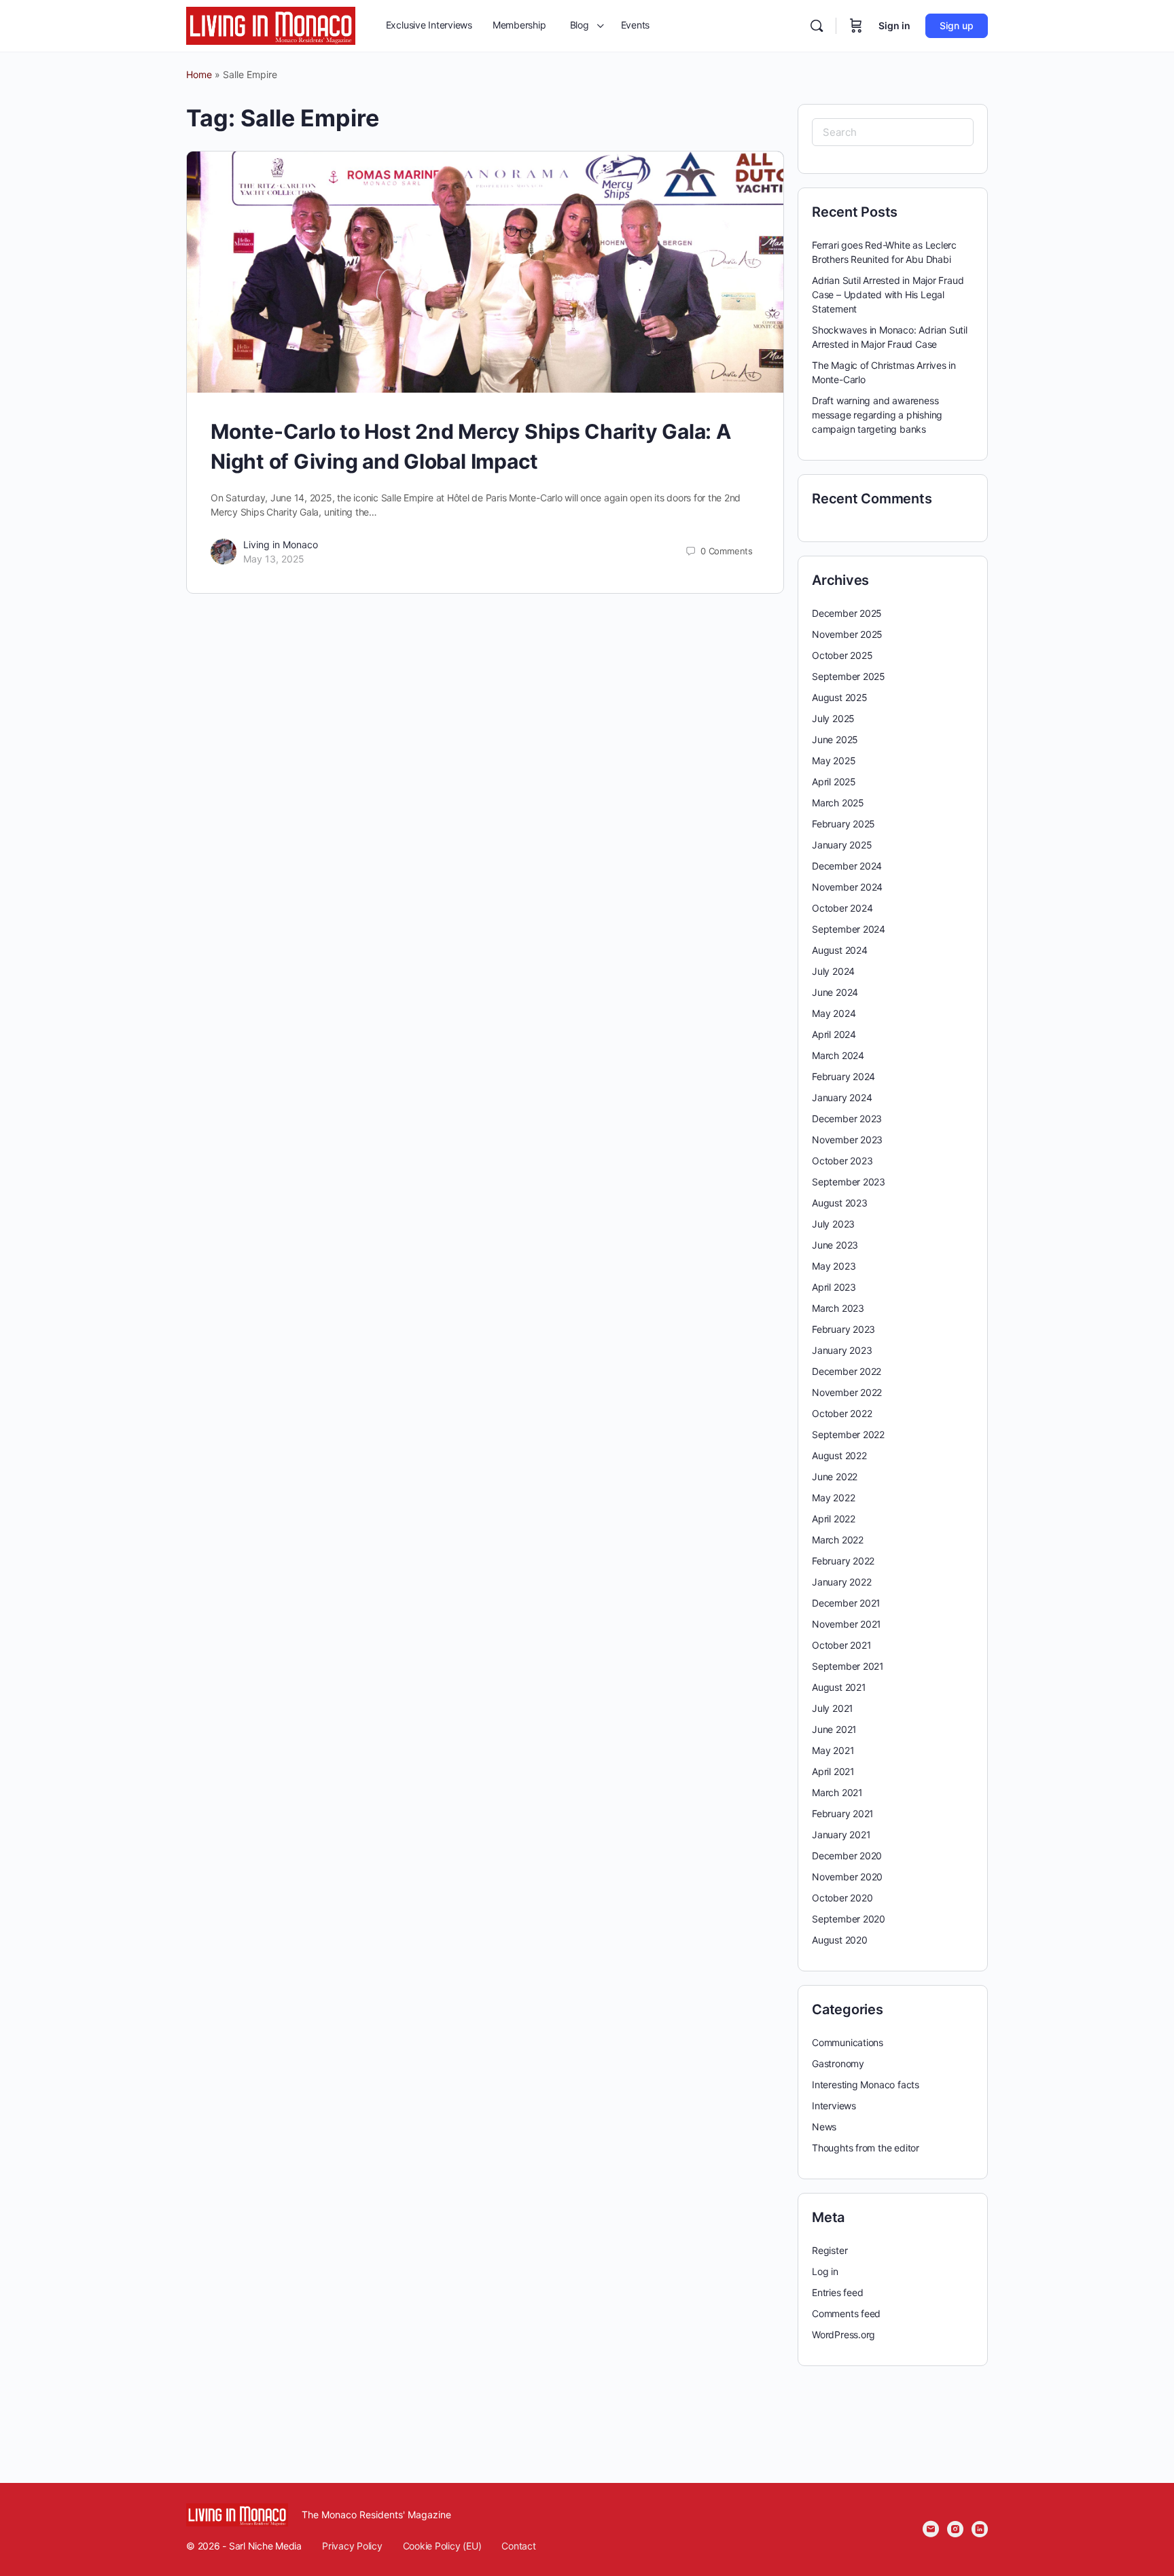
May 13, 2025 (274, 559)
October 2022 (842, 1413)
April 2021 (833, 1771)
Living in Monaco (281, 544)
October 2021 (841, 1645)
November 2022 (847, 1392)
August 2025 (840, 697)
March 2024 (838, 1055)
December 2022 (847, 1371)
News (824, 2127)
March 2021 (837, 1792)
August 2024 (840, 950)
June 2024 (835, 992)
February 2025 (843, 824)
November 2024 (847, 887)
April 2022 (834, 1519)
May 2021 (833, 1750)
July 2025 (833, 718)
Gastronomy (838, 2063)
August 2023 (840, 1203)
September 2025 (849, 676)
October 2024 (842, 908)
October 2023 (842, 1161)
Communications (848, 2042)
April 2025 (834, 782)
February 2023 (843, 1329)
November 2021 (847, 1624)
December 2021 (846, 1603)
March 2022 (838, 1540)
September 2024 (849, 929)
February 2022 (843, 1561)
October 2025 (842, 655)
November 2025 (847, 634)
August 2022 (839, 1455)
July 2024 (833, 971)
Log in (825, 2271)
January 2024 (842, 1097)
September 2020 (849, 1919)
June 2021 (834, 1729)
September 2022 (848, 1434)
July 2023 (833, 1224)
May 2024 (834, 1013)
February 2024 (843, 1076)
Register (830, 2250)
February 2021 (843, 1813)
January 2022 (841, 1582)
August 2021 (839, 1687)
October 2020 (842, 1898)
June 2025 (835, 739)
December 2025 (847, 613)
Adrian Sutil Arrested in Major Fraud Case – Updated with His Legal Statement (888, 294)
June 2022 (835, 1477)
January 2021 (841, 1835)
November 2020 (847, 1877)
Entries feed (837, 2292)
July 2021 (833, 1708)
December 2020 (847, 1856)
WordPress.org (843, 2334)
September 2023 (849, 1182)
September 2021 (848, 1666)
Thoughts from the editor (866, 2148)
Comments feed (846, 2313)
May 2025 (834, 761)
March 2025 (838, 803)
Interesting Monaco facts (866, 2085)
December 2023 (847, 1119)
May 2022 (833, 1498)
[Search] (817, 26)
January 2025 (842, 845)
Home (199, 74)
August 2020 (840, 1940)
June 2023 (835, 1245)
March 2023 (838, 1308)
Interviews (834, 2106)
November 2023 (847, 1140)
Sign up (957, 25)
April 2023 (834, 1287)
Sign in (894, 25)
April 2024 (834, 1034)
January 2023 (842, 1350)
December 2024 (847, 866)
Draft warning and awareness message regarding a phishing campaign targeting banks (877, 415)
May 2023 (834, 1266)
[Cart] (856, 26)
